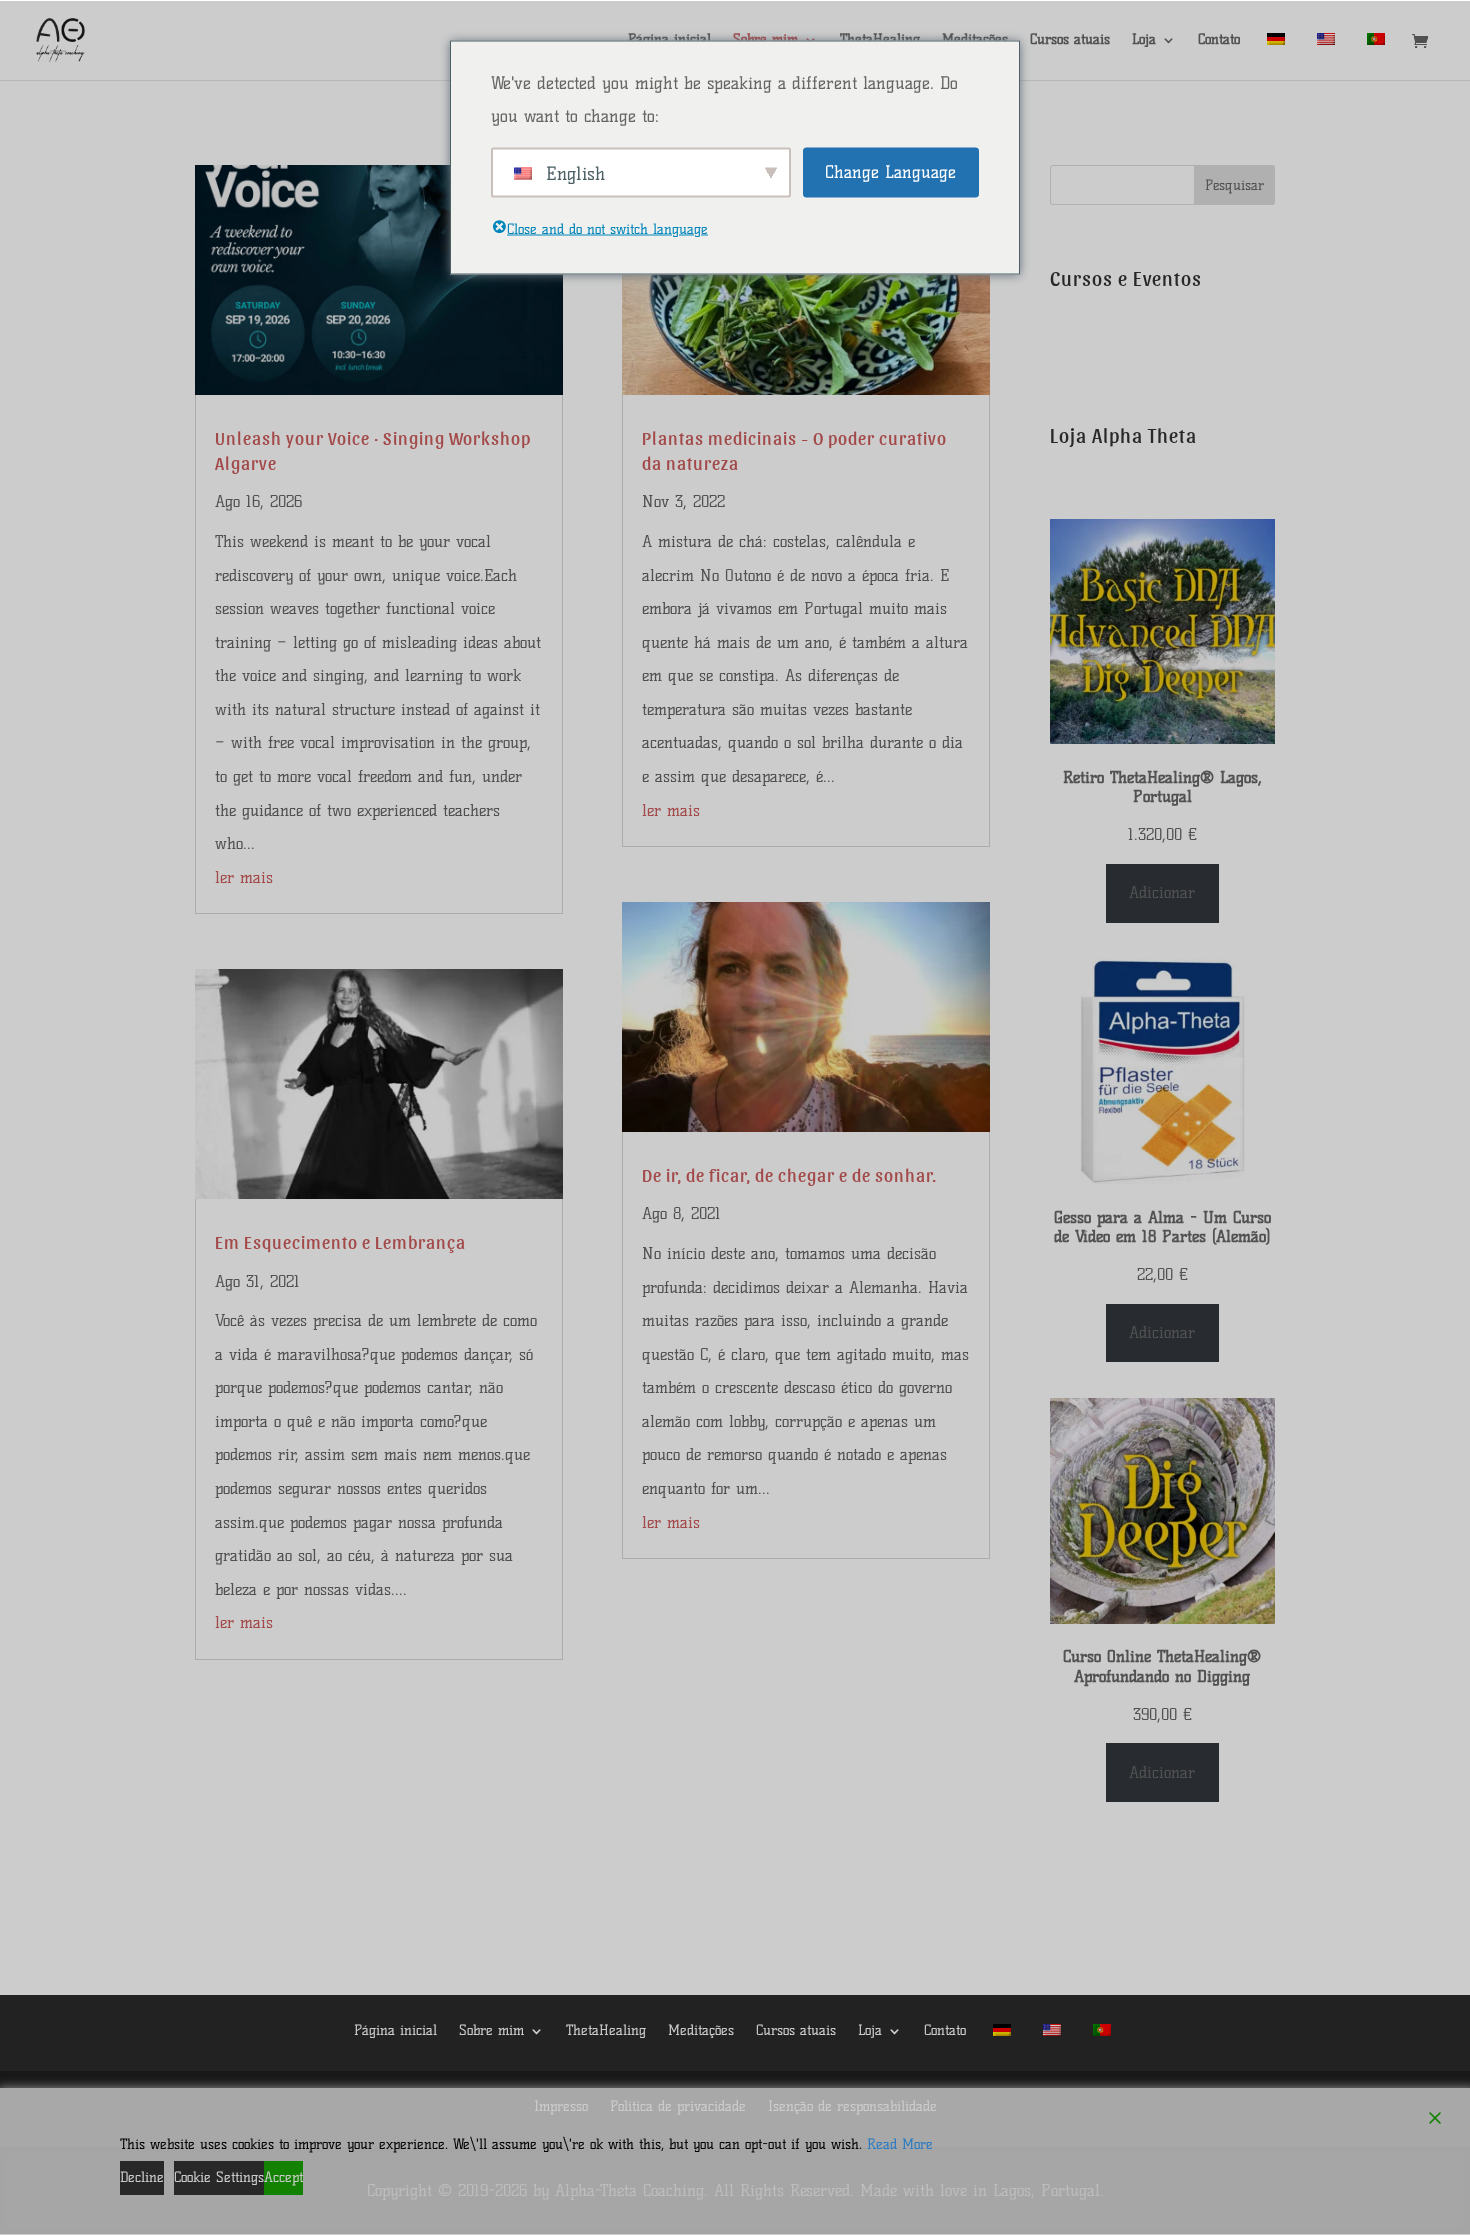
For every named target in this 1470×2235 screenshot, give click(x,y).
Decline (142, 2177)
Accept (283, 2177)
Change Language (890, 171)
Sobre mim (491, 2030)
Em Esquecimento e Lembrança (340, 1241)
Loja (1144, 40)
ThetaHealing (606, 2030)
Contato (1219, 40)
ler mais (244, 877)
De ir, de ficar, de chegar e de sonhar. (789, 1174)
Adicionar (1162, 892)
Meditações (701, 2030)
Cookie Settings (219, 2177)
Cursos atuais (1070, 40)
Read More (900, 2144)
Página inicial (395, 2030)
